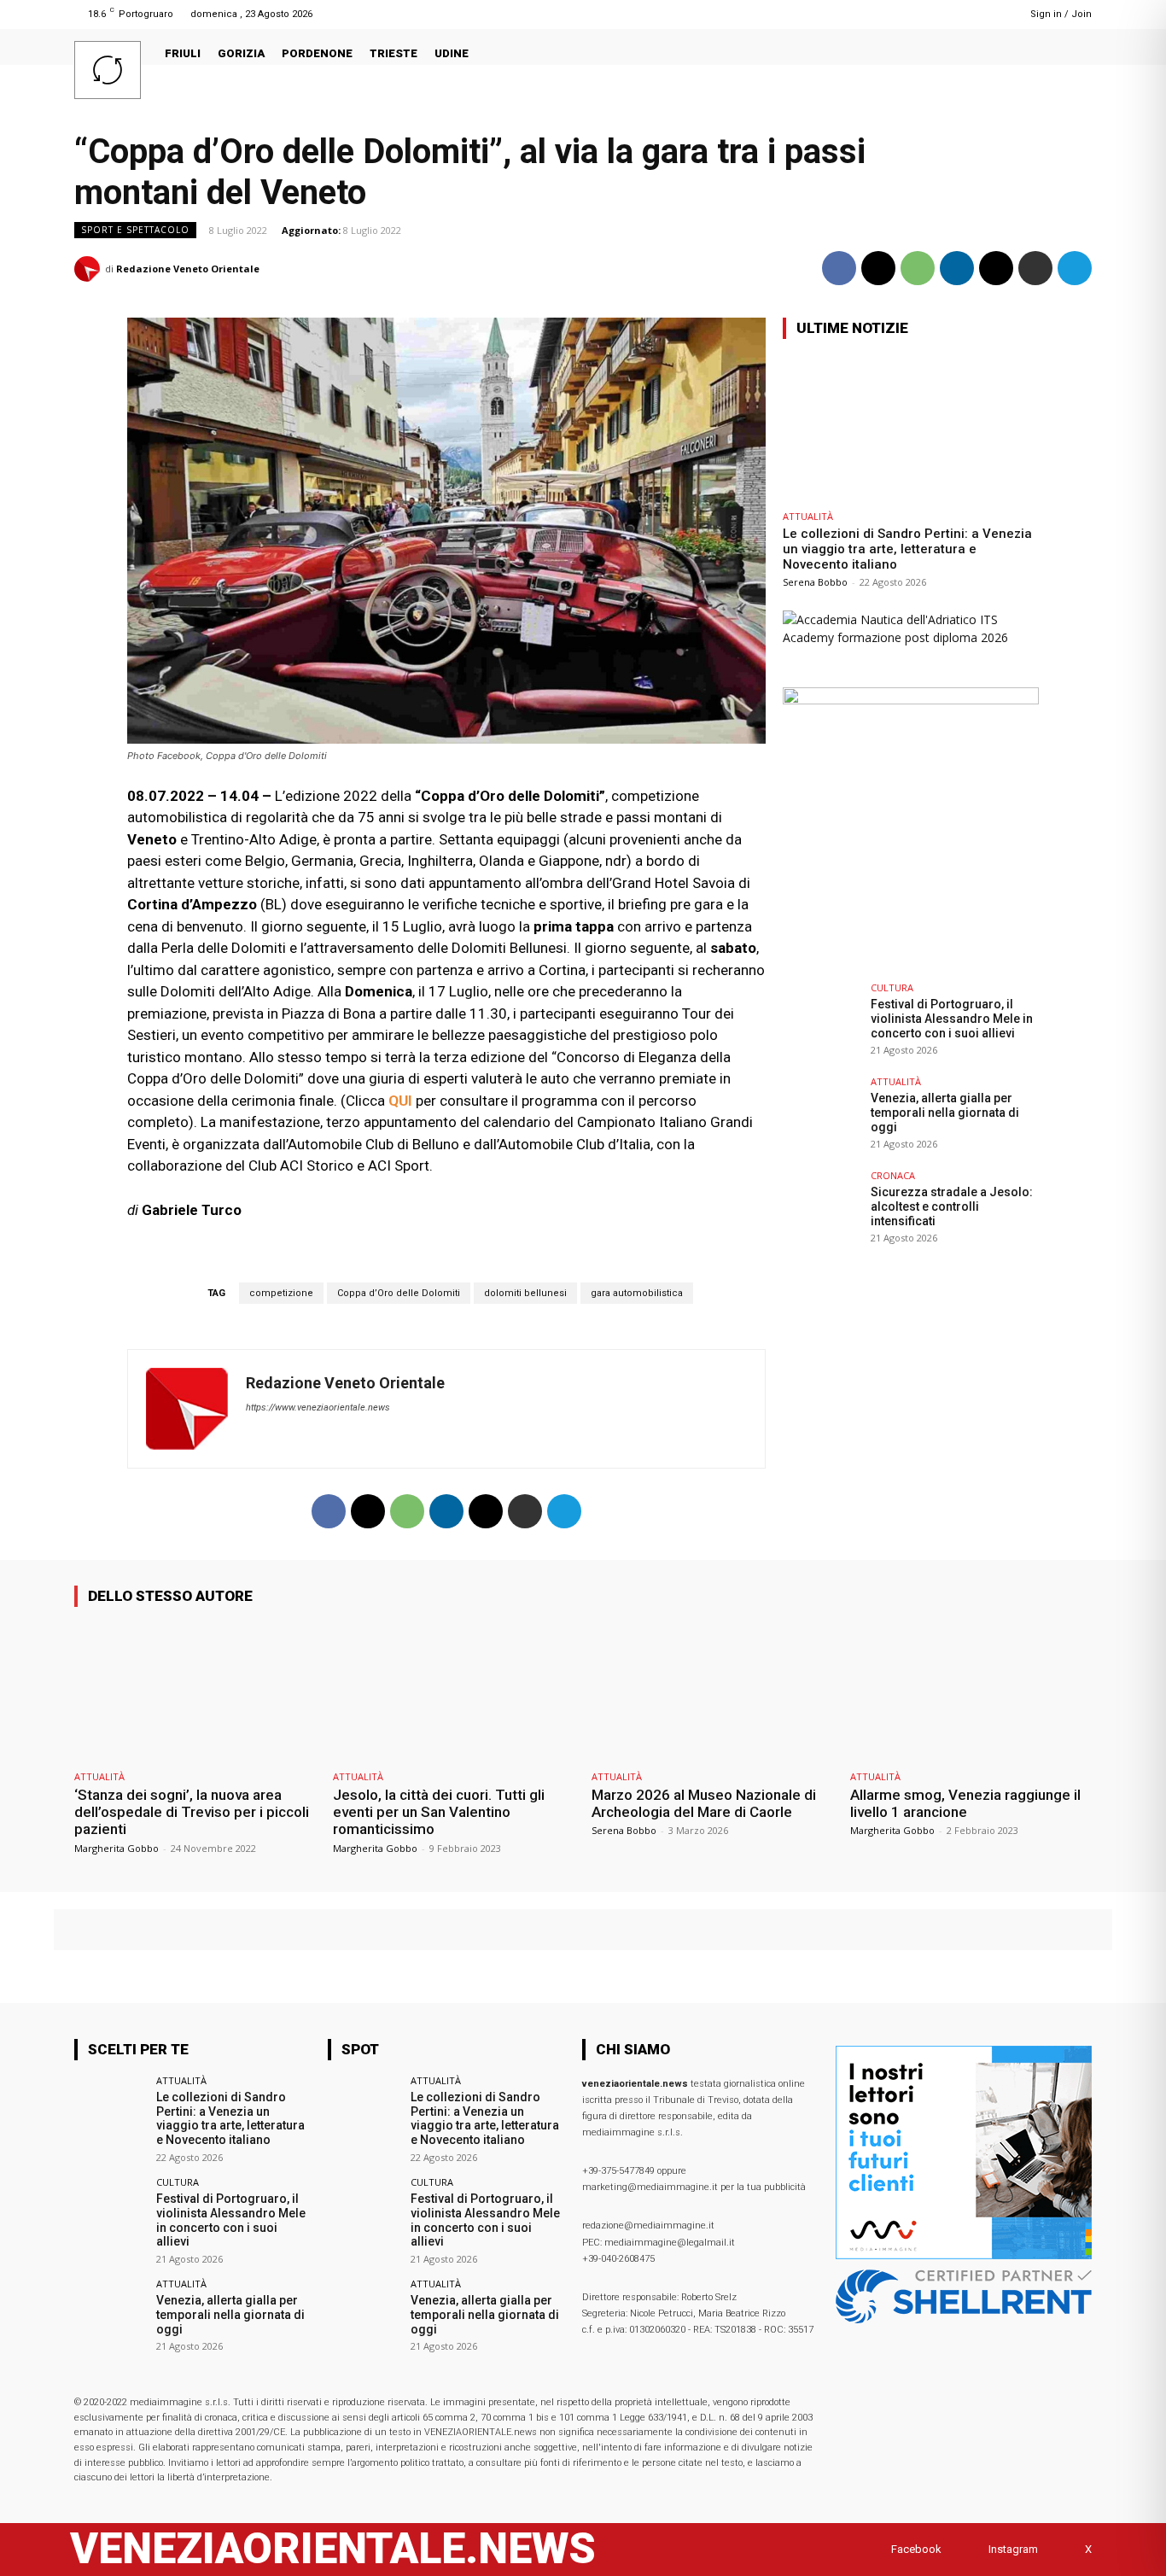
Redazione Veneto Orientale (188, 269)
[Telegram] (981, 14)
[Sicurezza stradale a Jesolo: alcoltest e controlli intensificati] (821, 1209)
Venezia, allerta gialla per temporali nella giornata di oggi (945, 1113)
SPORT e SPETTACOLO (135, 230)
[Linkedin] (960, 14)
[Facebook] (938, 14)
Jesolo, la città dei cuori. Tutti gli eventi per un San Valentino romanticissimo (439, 1812)
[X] (878, 268)
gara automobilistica (637, 1293)
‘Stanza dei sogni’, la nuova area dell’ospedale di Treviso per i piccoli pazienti (192, 1812)
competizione (281, 1293)
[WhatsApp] (918, 268)
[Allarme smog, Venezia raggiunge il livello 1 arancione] (971, 1691)
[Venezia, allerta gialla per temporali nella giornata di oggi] (821, 1115)
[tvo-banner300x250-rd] (911, 700)
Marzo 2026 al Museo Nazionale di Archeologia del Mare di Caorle (704, 1803)
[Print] (1035, 268)
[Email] (996, 268)
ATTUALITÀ (808, 516)
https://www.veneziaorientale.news (318, 1408)
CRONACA (893, 1175)
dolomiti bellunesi (525, 1293)
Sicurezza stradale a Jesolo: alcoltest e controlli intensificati (952, 1206)
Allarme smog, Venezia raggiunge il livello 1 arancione (965, 1803)
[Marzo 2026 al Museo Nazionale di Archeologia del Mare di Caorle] (712, 1691)
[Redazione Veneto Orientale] (90, 269)
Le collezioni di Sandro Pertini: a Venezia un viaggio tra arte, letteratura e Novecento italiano (907, 549)
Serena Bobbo (815, 582)
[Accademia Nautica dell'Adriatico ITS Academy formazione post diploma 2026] (911, 637)
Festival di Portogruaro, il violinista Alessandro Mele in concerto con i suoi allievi (952, 1019)
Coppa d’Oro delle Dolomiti (399, 1293)
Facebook (916, 2549)
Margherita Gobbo (117, 1848)
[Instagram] (972, 2549)
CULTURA (892, 987)
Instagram (1013, 2549)
